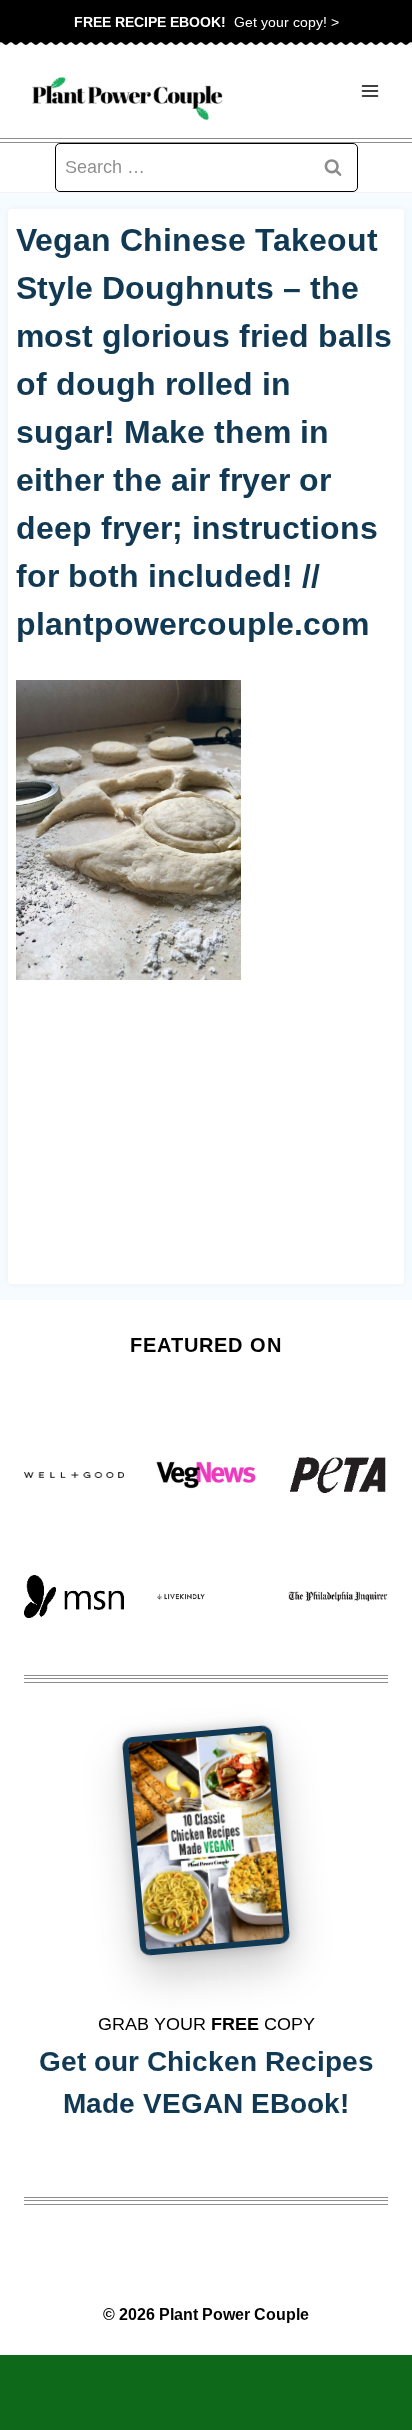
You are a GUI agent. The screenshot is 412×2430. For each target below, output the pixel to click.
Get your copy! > (206, 22)
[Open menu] (369, 91)
